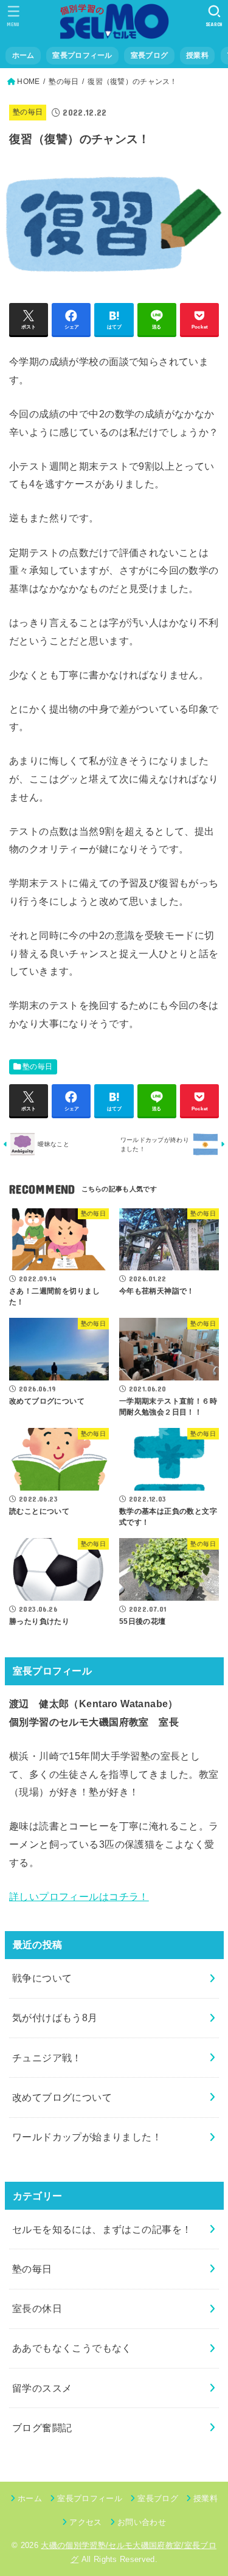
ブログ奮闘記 (42, 2428)
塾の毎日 (64, 82)
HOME (28, 82)
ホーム (23, 55)
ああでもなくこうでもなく (72, 2348)
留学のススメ (42, 2388)
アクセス (85, 2522)
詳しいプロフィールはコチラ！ (79, 1896)
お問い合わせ (142, 2522)
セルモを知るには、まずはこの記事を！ (102, 2229)
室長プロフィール (82, 55)
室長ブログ (149, 55)
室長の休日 (37, 2308)
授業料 (197, 55)
